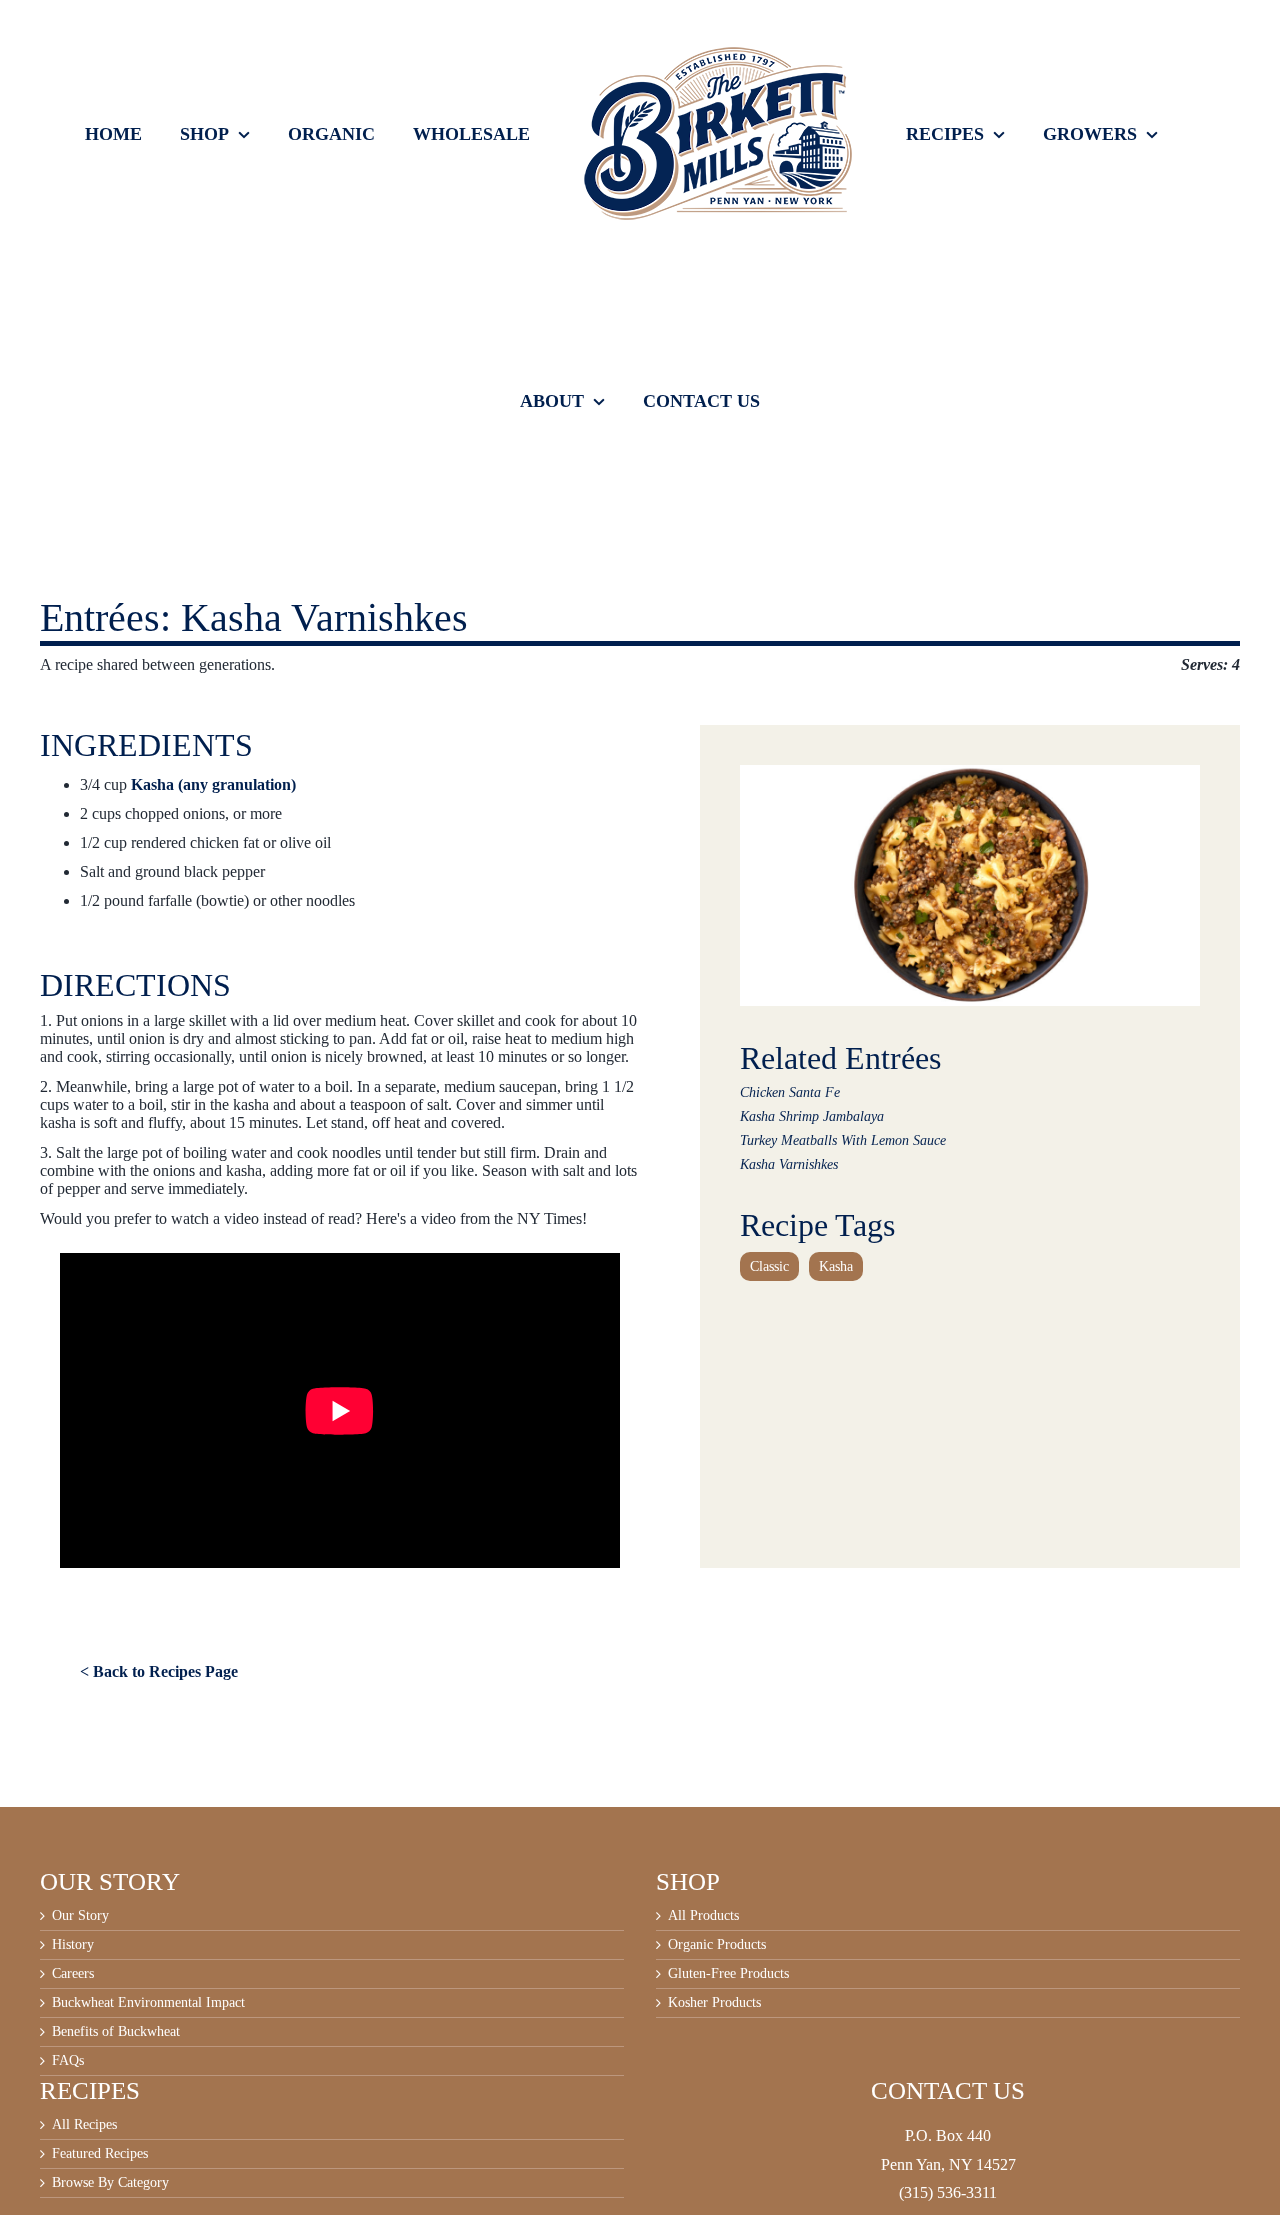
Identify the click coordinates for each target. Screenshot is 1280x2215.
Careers (73, 1974)
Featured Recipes (100, 2154)
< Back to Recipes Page (159, 1671)
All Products (703, 1916)
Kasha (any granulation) (213, 784)
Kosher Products (714, 2003)
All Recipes (84, 2125)
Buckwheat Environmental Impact (148, 2003)
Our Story (80, 1916)
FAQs (68, 2061)
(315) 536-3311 (948, 2192)
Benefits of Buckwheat (116, 2032)
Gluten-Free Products (728, 1974)
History (73, 1945)
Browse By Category (110, 2183)
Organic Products (717, 1945)
